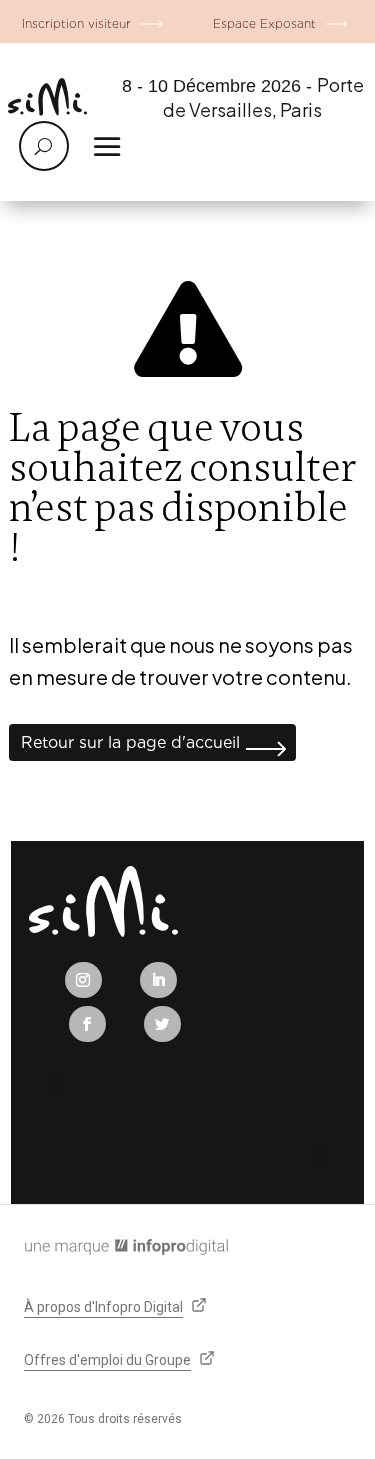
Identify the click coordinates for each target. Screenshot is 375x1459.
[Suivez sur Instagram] (83, 980)
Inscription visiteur (76, 23)
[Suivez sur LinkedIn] (158, 980)
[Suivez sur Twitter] (162, 1024)
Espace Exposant (264, 23)
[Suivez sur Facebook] (87, 1024)
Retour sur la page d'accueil (130, 742)
